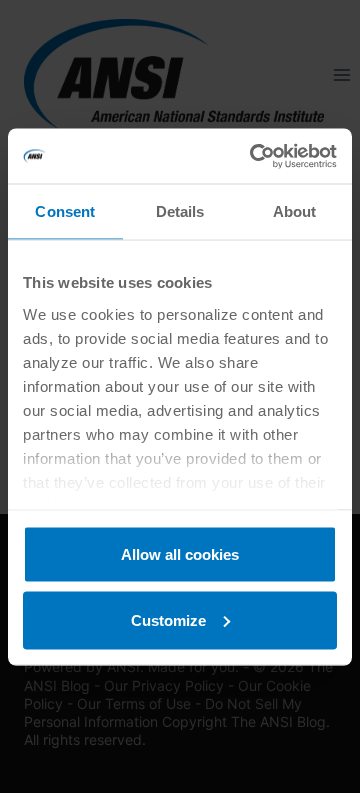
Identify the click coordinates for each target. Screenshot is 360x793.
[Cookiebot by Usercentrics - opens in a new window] (254, 156)
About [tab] (295, 211)
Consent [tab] (65, 211)
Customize (168, 619)
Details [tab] (180, 211)
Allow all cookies (180, 554)
